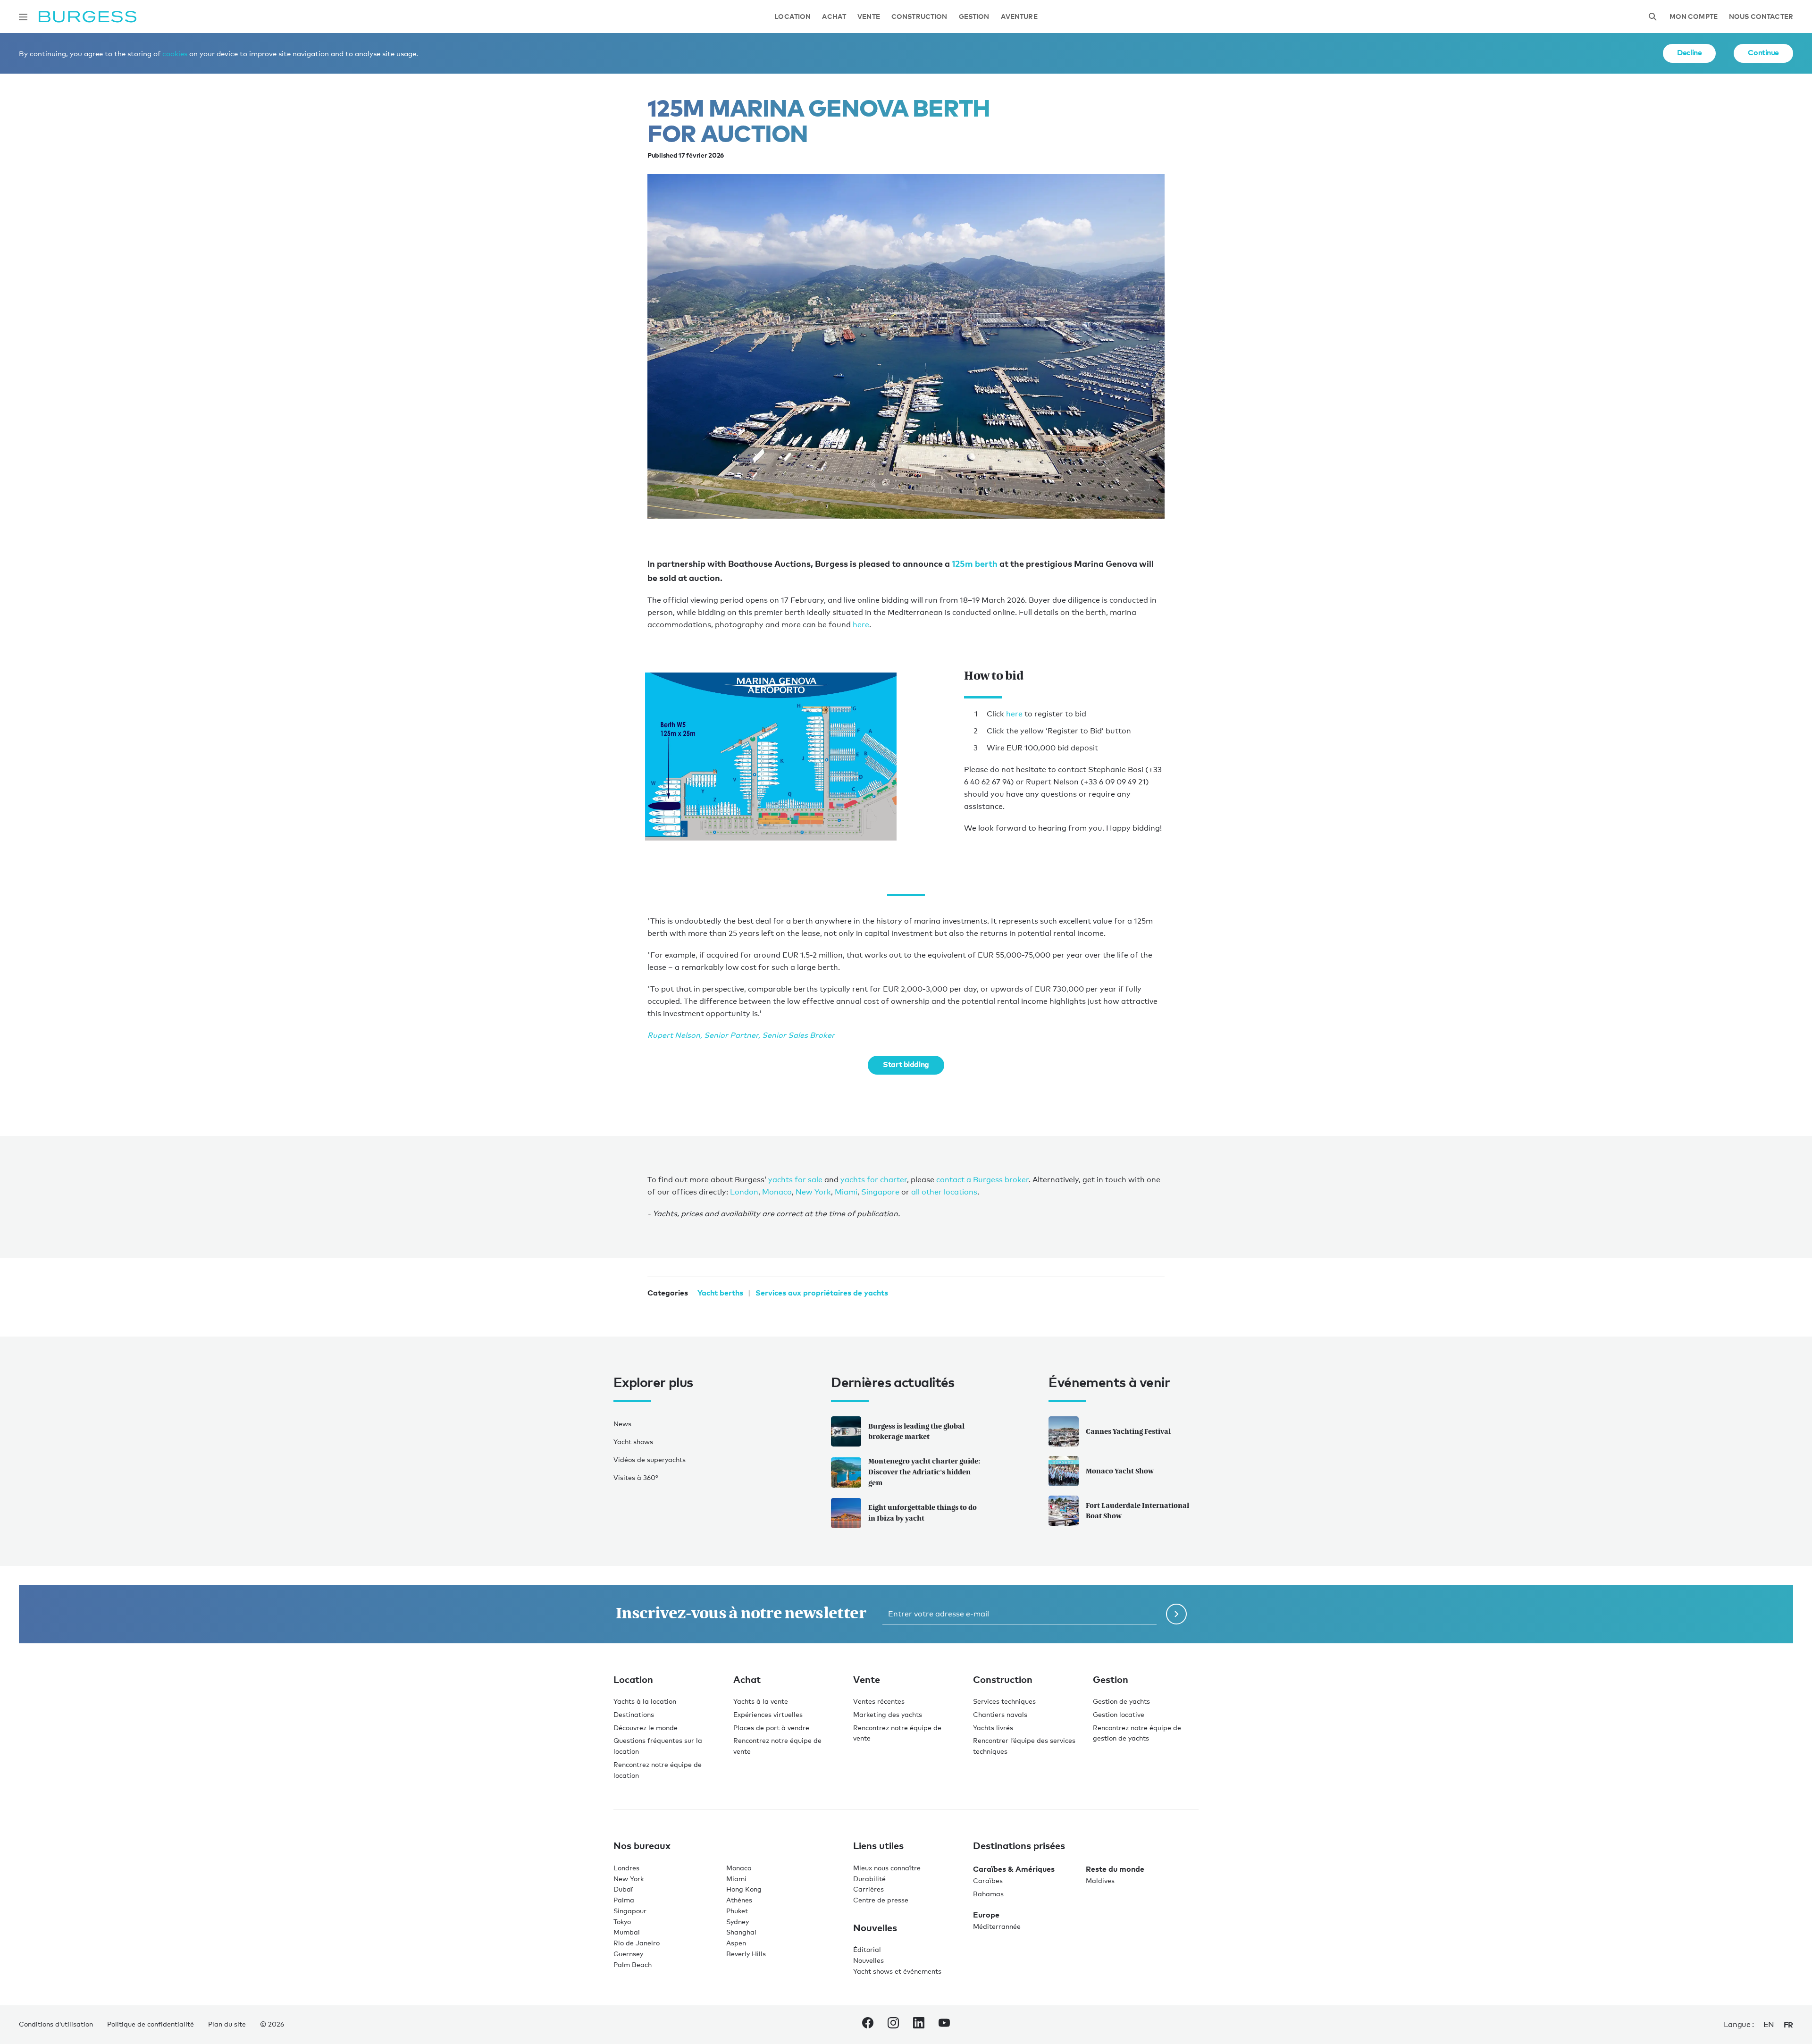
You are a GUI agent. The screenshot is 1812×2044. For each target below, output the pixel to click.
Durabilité (869, 1879)
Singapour (630, 1911)
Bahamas (988, 1894)
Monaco (777, 1192)
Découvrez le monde (646, 1728)
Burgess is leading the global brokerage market (916, 1431)
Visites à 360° (636, 1477)
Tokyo (622, 1922)
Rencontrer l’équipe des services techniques (1024, 1746)
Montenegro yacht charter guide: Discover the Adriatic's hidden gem (924, 1472)
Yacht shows (633, 1442)
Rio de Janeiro (637, 1943)
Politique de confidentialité (151, 2024)
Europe (986, 1915)
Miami (846, 1192)
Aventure (1019, 17)
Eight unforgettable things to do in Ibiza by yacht (923, 1513)
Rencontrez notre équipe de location (658, 1770)
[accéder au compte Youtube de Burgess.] (944, 2025)
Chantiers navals (1000, 1714)
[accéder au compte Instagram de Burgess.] (893, 2025)
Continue (1763, 52)
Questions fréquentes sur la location (658, 1746)
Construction (919, 17)
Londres (626, 1868)
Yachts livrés (993, 1728)
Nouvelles (868, 1960)
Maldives (1100, 1880)
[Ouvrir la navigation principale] (23, 17)
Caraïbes (988, 1880)
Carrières (868, 1889)
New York (813, 1192)
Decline (1689, 52)
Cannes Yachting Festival (1128, 1431)
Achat (834, 17)
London (744, 1192)
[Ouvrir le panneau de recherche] (1653, 17)
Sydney (738, 1922)
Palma (624, 1900)
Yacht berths (720, 1293)
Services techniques (1004, 1701)
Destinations (634, 1714)
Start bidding (906, 1064)
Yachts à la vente (761, 1701)
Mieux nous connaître (887, 1868)
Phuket (737, 1911)
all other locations (944, 1192)
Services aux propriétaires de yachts (822, 1293)
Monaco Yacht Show (1120, 1471)
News (622, 1424)
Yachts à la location (645, 1701)
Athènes (739, 1900)
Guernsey (628, 1954)
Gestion (974, 17)
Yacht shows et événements (897, 1971)
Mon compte (1694, 17)
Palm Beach (633, 1964)
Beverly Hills (746, 1954)
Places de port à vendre (771, 1728)
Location (793, 17)
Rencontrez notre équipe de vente (777, 1746)
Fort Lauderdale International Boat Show (1137, 1511)
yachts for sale (795, 1180)
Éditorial (867, 1949)
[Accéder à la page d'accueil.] (88, 17)
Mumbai (627, 1932)
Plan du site (227, 2024)
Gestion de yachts (1121, 1701)
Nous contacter (1761, 17)
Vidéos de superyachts (650, 1459)
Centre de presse (881, 1900)
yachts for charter (874, 1180)
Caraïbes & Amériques (1014, 1869)
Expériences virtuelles (768, 1714)
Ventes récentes (879, 1701)
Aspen (736, 1943)
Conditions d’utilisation (56, 2024)
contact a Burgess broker (982, 1180)
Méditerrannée (997, 1926)
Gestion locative (1119, 1714)
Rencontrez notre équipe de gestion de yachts (1137, 1733)
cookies (175, 53)
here (861, 625)
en (1769, 2024)
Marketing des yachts (888, 1714)
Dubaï (623, 1889)
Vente (869, 17)
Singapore (880, 1192)
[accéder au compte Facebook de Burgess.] (868, 2025)
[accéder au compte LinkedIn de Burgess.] (919, 2025)
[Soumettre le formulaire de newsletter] (1176, 1614)
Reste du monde (1115, 1869)
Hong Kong (744, 1889)
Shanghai (741, 1932)
